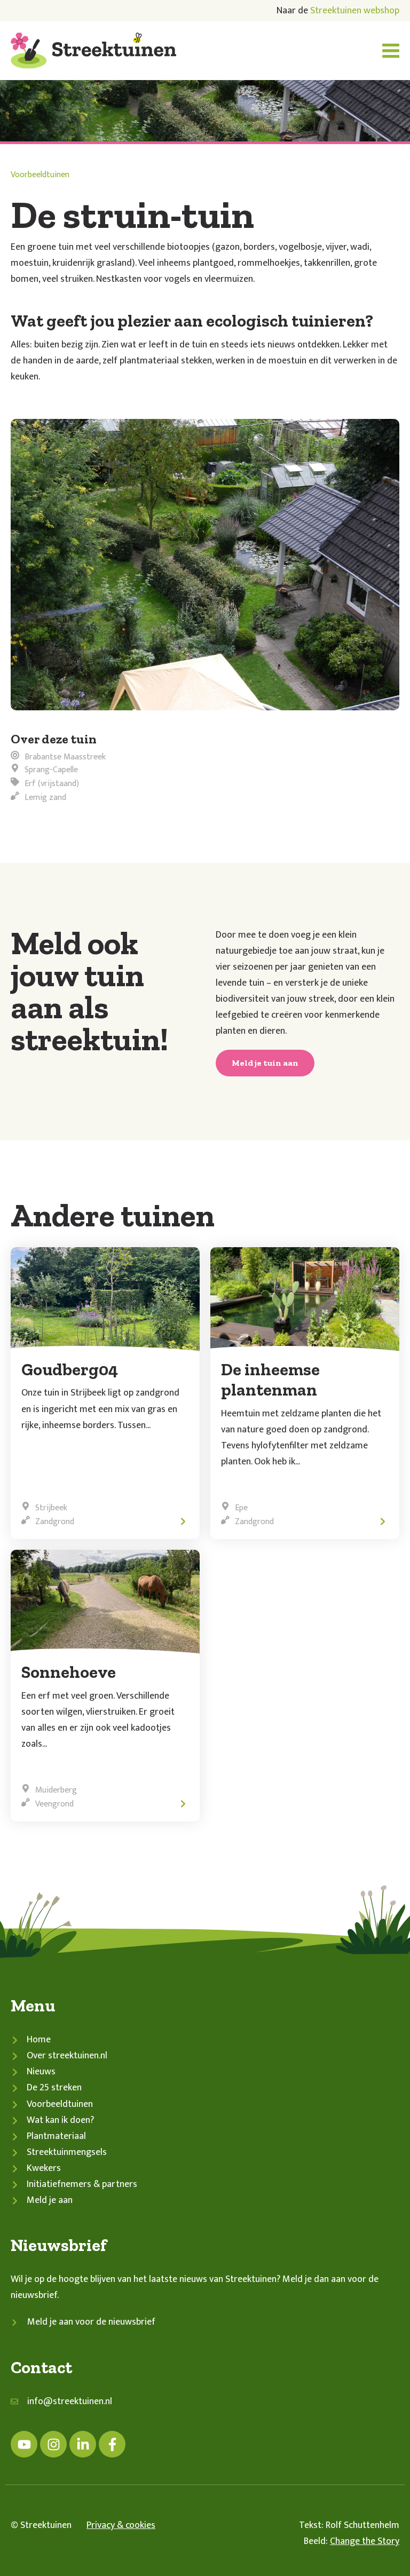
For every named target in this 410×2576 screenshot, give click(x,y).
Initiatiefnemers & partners (82, 2184)
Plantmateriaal (56, 2136)
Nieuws (41, 2072)
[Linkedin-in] (83, 2444)
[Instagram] (53, 2444)
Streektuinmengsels (67, 2152)
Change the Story (365, 2541)
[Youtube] (24, 2444)
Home (39, 2040)
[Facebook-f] (112, 2444)
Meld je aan (50, 2200)
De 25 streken (54, 2088)
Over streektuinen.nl (67, 2056)
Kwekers (44, 2168)
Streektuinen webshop (355, 11)
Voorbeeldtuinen (40, 175)
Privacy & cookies (121, 2525)
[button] (391, 51)
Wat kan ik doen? (60, 2120)
